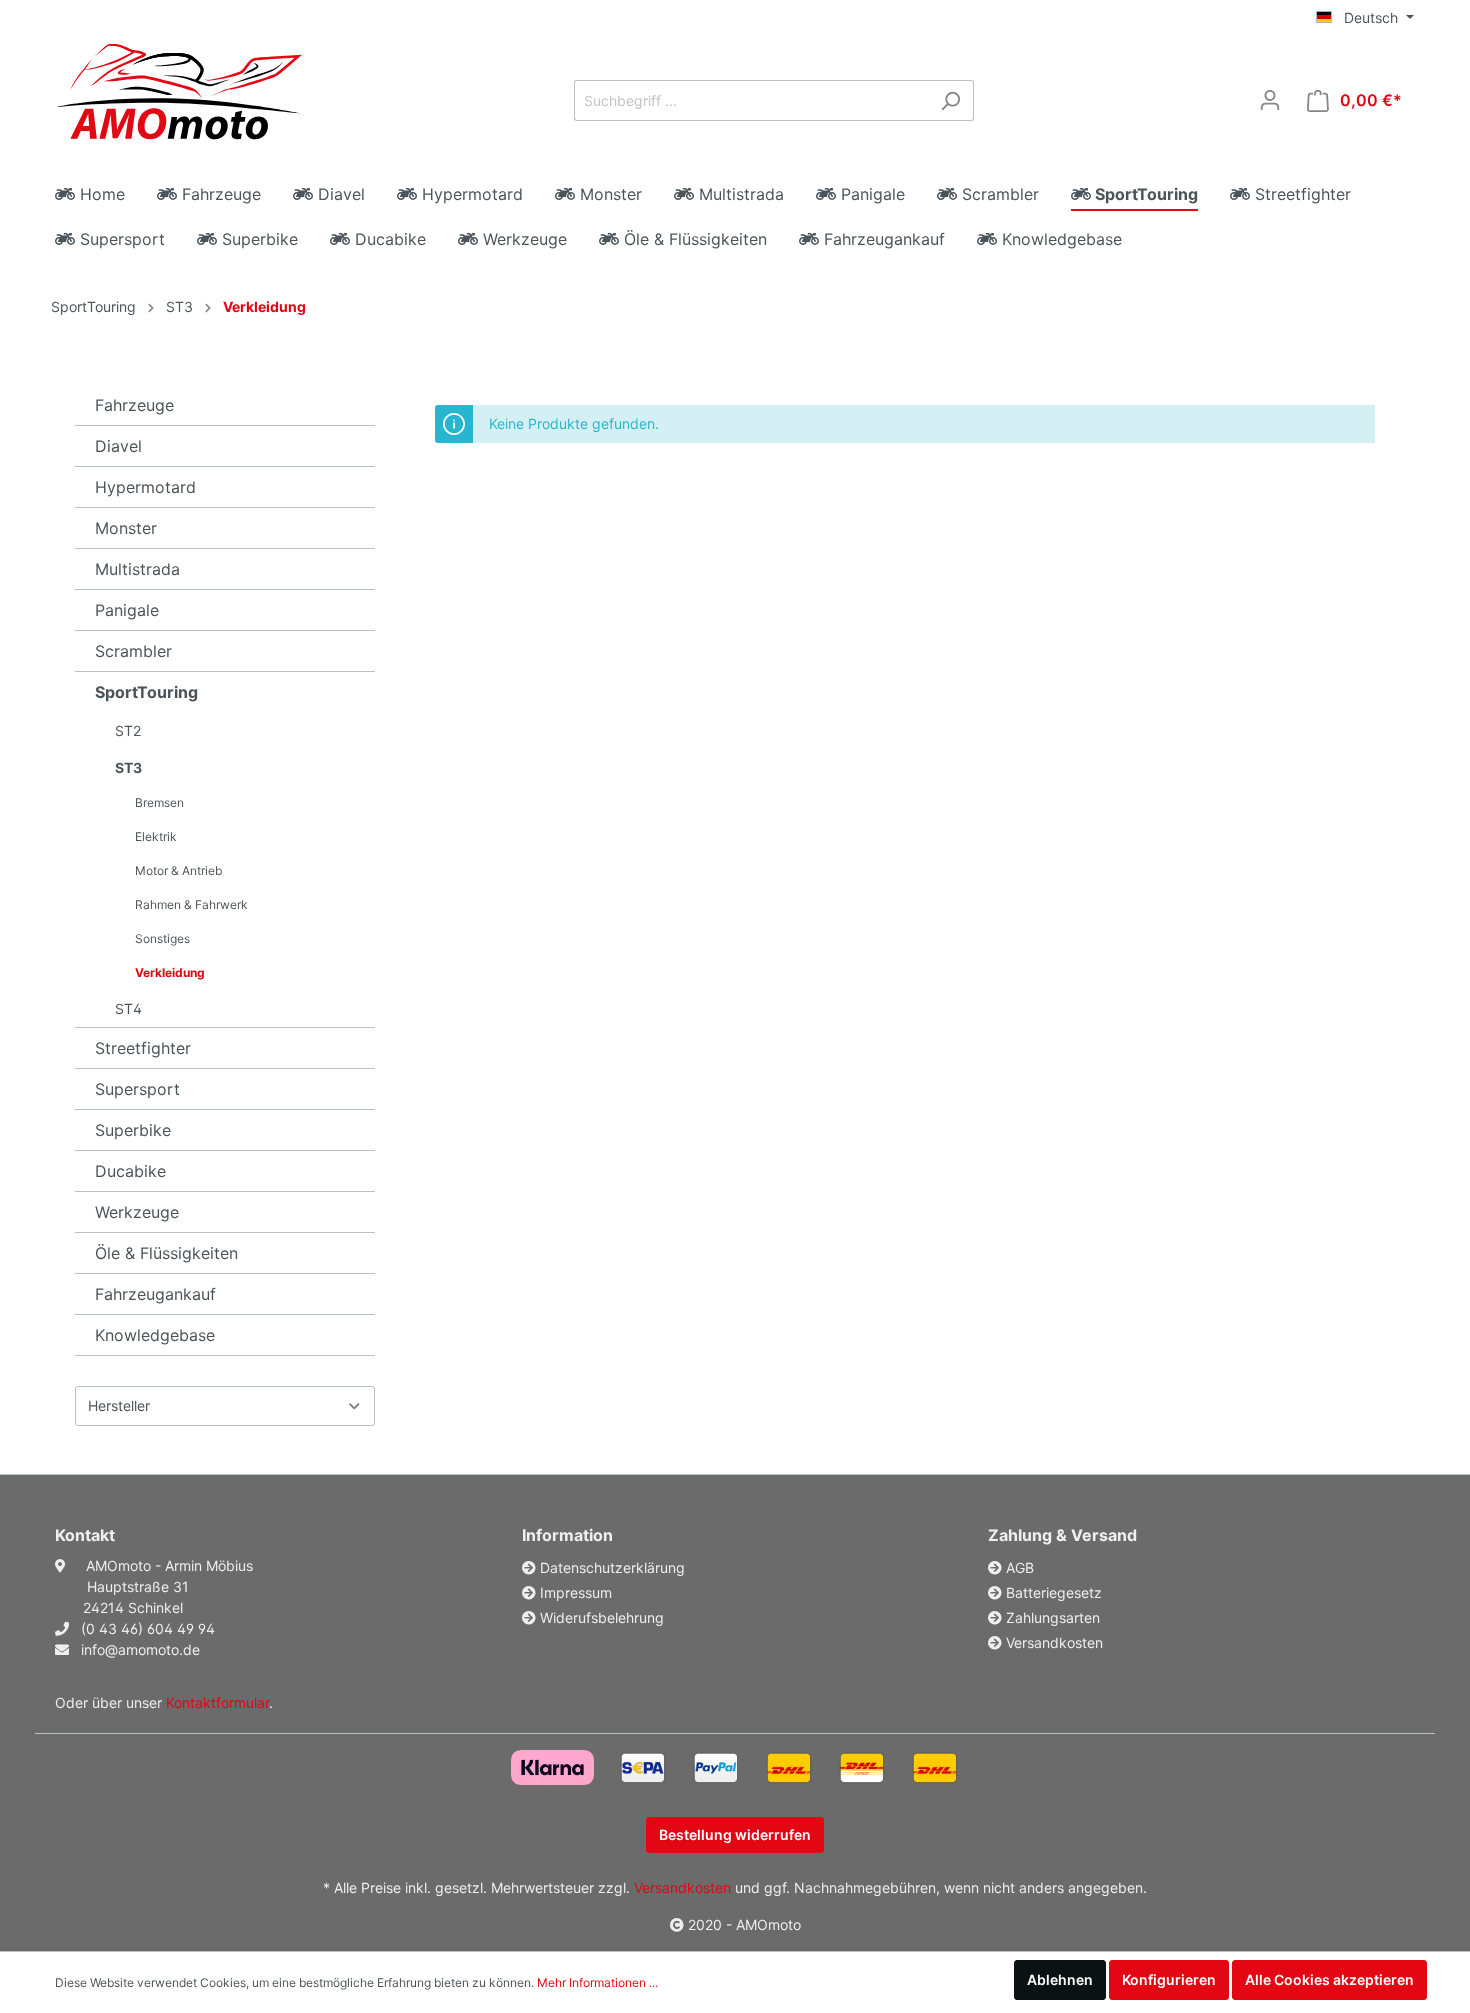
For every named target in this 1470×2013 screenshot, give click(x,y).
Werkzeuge (137, 1212)
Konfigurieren (1169, 1979)
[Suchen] (950, 100)
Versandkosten (1054, 1642)
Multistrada (137, 569)
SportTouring (93, 306)
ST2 (128, 730)
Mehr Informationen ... (597, 1982)
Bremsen (159, 802)
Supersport (137, 1089)
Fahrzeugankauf (155, 1294)
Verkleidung (264, 306)
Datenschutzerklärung (612, 1567)
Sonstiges (162, 938)
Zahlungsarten (1053, 1617)
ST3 (179, 306)
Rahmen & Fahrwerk (191, 904)
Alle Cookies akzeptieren (1329, 1979)
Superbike (133, 1130)
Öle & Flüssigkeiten (166, 1253)
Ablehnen (1060, 1979)
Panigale (127, 610)
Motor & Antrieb (178, 870)
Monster (126, 528)
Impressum (576, 1592)
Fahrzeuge (134, 405)
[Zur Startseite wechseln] (178, 95)
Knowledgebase (155, 1335)
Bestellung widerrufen (735, 1834)
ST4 (128, 1008)
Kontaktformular (217, 1702)
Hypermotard (145, 487)
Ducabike (130, 1171)
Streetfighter (143, 1048)
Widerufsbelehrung (602, 1617)
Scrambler (133, 651)
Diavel (118, 446)
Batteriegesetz (1054, 1592)
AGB (1020, 1567)
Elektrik (156, 836)
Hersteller (119, 1405)
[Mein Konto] (1270, 100)
